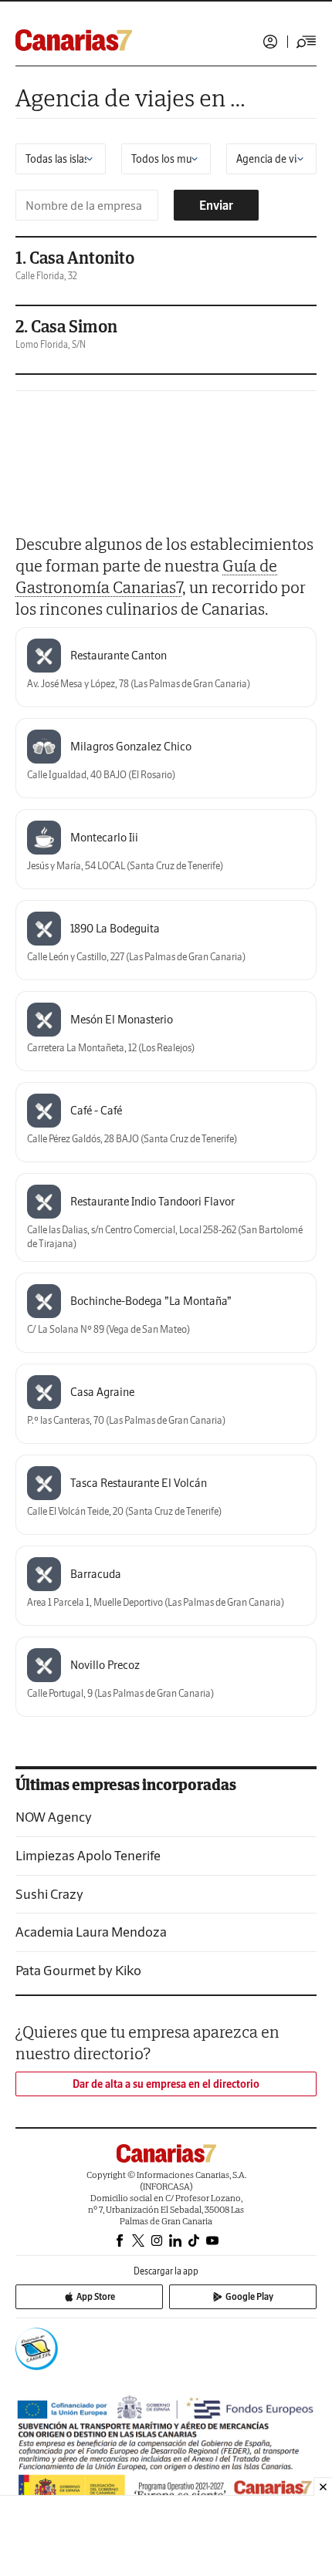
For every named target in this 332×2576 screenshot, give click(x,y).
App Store (96, 2296)
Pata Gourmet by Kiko (78, 1970)
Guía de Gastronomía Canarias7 (146, 576)
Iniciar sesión (270, 42)
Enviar (216, 205)
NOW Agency (54, 1817)
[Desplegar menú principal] (307, 42)
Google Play (249, 2296)
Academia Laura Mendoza (91, 1932)
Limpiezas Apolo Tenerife (88, 1855)
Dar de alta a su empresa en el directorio (166, 2084)
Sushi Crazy (49, 1894)
